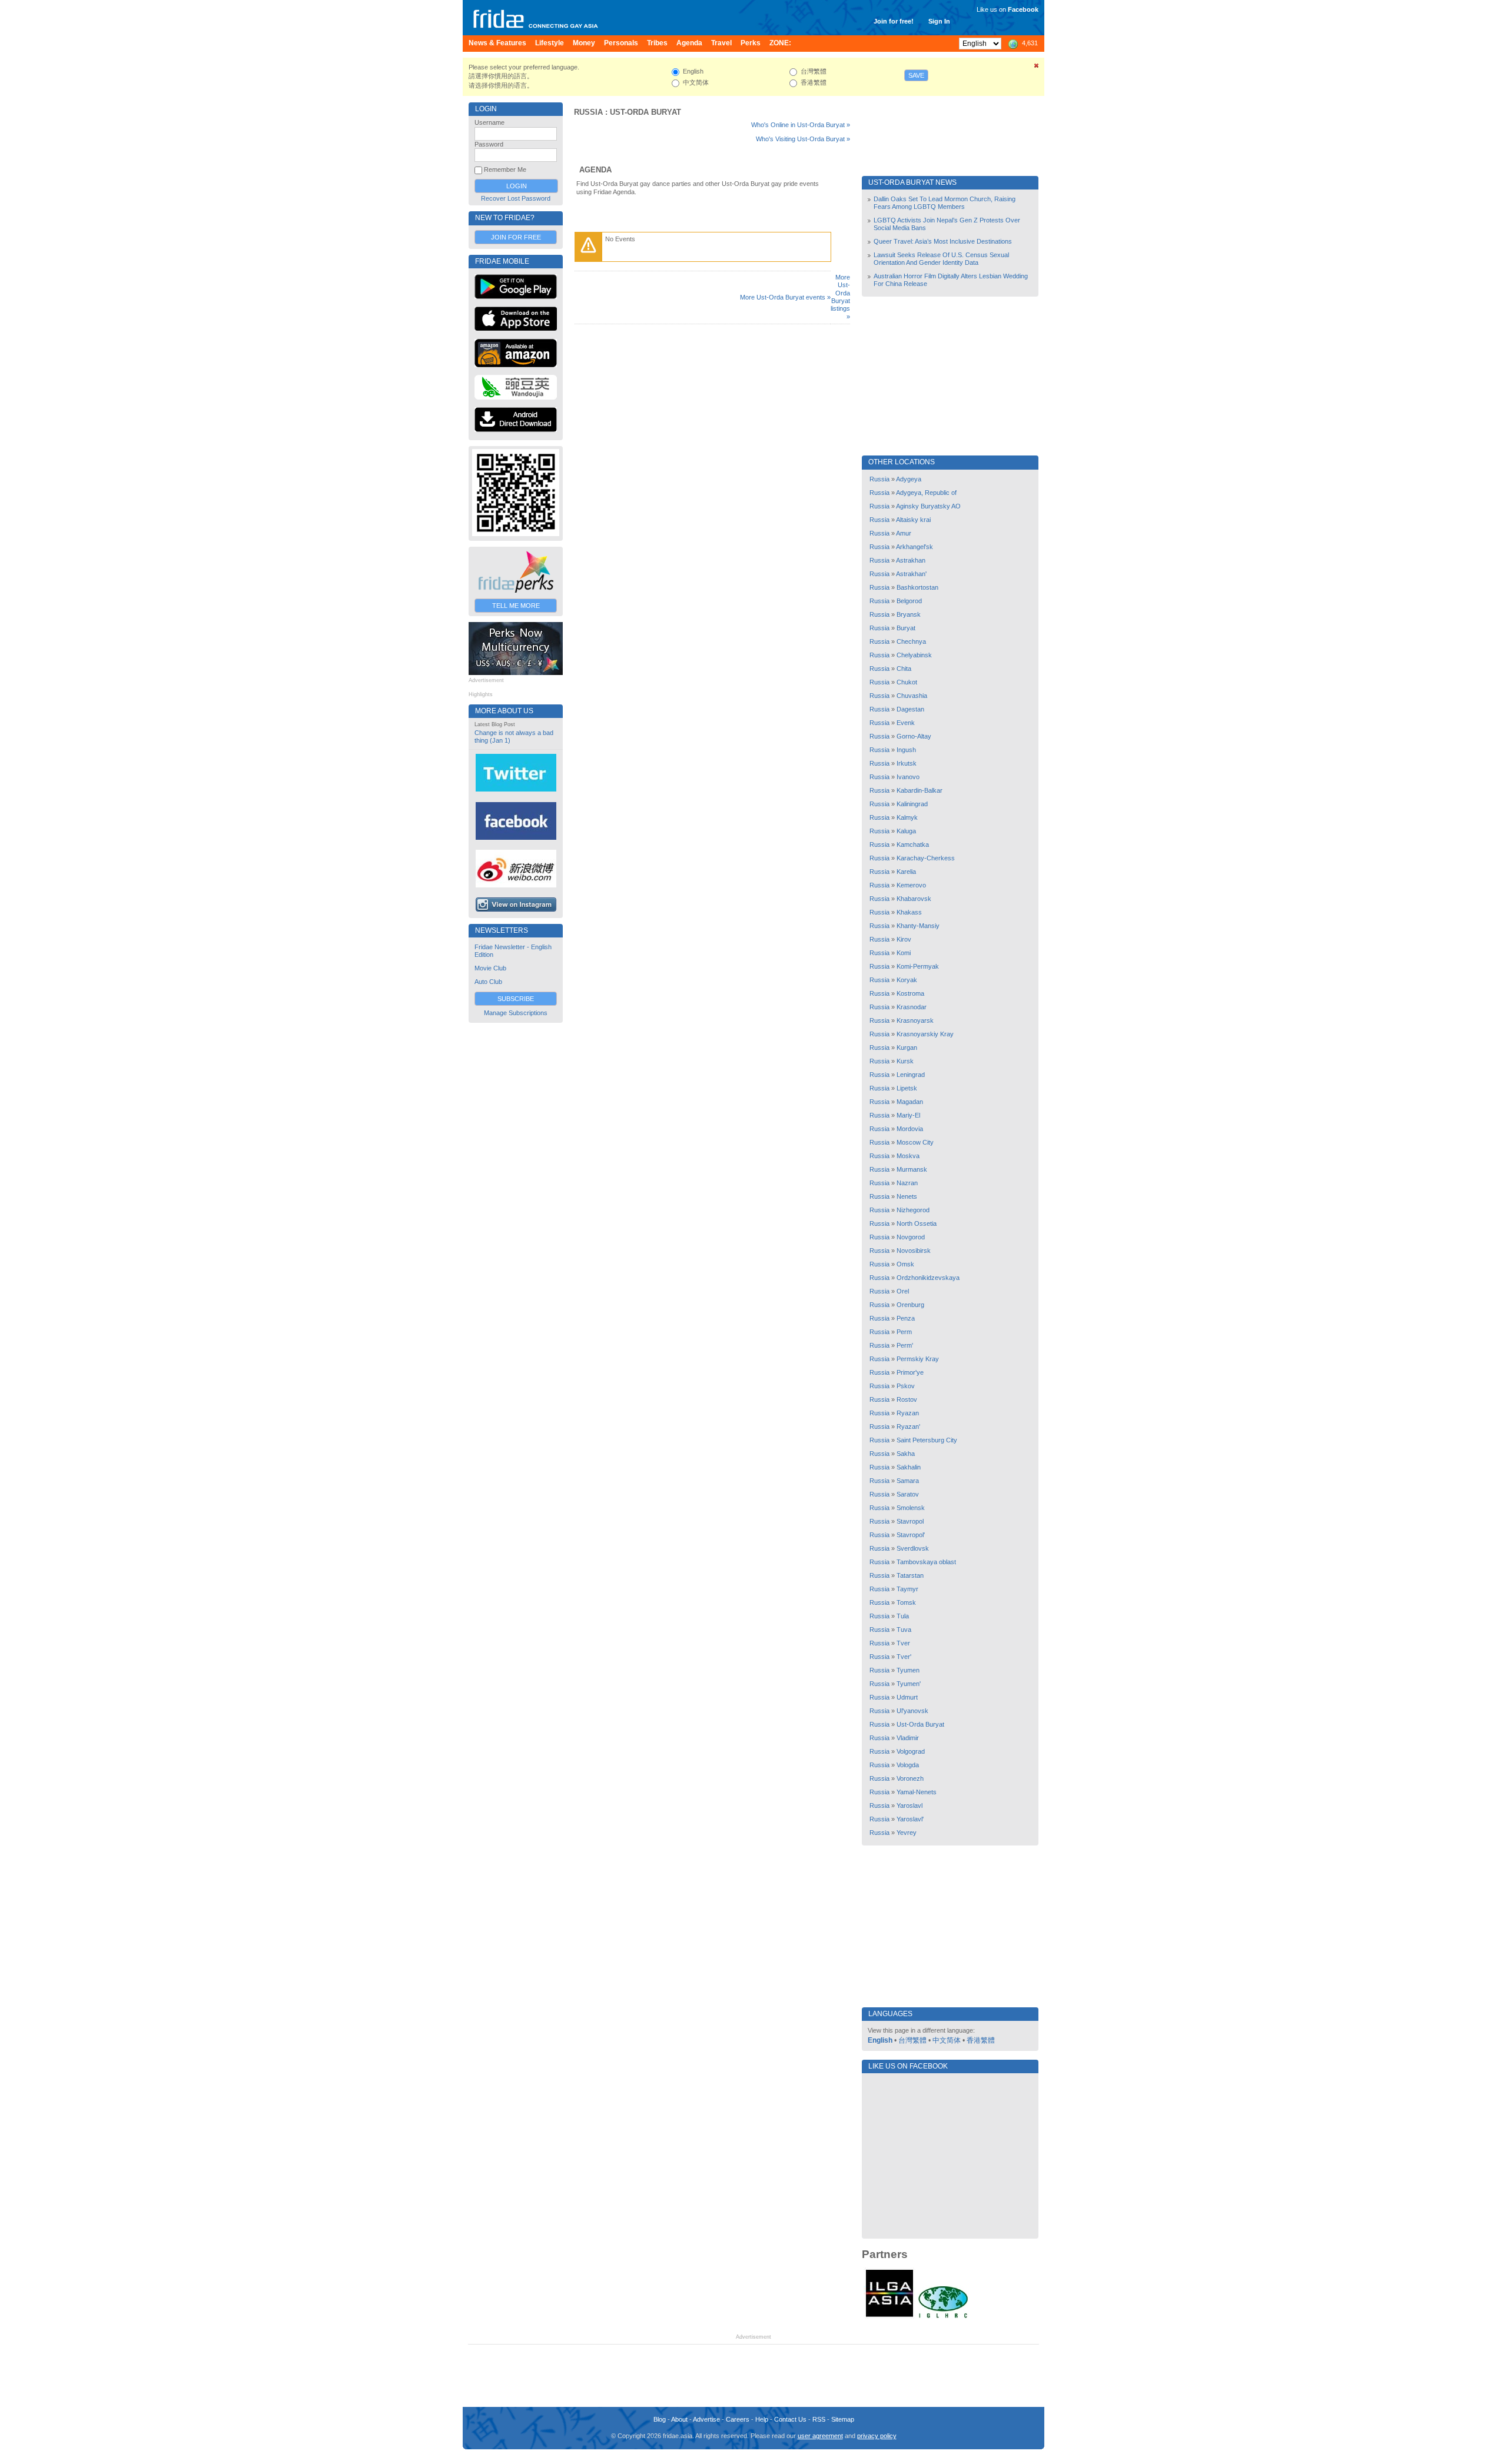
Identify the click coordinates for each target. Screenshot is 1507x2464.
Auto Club (488, 982)
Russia (588, 112)
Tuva (904, 1630)
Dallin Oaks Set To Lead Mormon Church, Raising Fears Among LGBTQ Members (945, 203)
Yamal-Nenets (917, 1792)
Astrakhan (911, 560)
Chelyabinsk (914, 655)
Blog (660, 2419)
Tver (903, 1643)
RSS (819, 2419)
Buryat (906, 628)
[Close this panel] (1037, 68)
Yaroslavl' (910, 1819)
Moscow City (915, 1142)
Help (762, 2419)
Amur (904, 533)
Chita (904, 669)
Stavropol (910, 1521)
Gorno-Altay (914, 736)
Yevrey (907, 1833)
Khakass (909, 912)
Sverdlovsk (913, 1548)
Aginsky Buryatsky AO (928, 506)
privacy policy (877, 2436)
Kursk (905, 1061)
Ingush (906, 750)
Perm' (905, 1345)
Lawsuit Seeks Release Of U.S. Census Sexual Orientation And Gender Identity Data (941, 259)
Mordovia (910, 1129)
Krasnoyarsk (915, 1020)
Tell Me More (516, 606)
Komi (904, 953)
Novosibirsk (914, 1251)
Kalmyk (907, 817)
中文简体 (947, 2040)
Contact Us (790, 2419)
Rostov (907, 1399)
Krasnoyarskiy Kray (925, 1034)
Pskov (906, 1386)
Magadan (910, 1102)
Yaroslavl (909, 1805)
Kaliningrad (912, 804)
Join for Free (516, 237)
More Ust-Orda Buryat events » (785, 297)
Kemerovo (911, 885)
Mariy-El (908, 1115)
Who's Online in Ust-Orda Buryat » (801, 125)
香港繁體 (981, 2040)
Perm (904, 1332)
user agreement (820, 2436)
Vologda (908, 1765)
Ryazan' (908, 1426)
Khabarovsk (914, 899)
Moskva (908, 1156)
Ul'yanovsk (912, 1711)
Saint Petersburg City (927, 1440)
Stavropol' (911, 1535)
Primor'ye (910, 1372)
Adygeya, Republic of (926, 493)
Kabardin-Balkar (920, 790)
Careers (738, 2419)
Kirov (904, 939)
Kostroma (910, 993)
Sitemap (843, 2419)
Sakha (906, 1454)
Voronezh (910, 1778)
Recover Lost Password (516, 198)
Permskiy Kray (918, 1359)
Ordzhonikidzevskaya (928, 1278)
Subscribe (516, 999)
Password (489, 144)
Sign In (939, 21)
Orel (903, 1291)
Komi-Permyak (918, 966)
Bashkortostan (917, 587)
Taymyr (907, 1589)
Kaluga (906, 831)
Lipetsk (907, 1088)
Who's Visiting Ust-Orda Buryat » (803, 139)
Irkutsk (907, 763)
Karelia (906, 872)
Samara (908, 1481)
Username (489, 122)
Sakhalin (909, 1467)
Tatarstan (910, 1575)
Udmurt (907, 1697)
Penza (906, 1318)
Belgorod (909, 601)
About (679, 2419)
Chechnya (911, 641)
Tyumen (908, 1670)
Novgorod (911, 1237)
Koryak (907, 980)
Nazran (907, 1183)
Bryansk (909, 614)
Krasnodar (912, 1007)
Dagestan (910, 709)
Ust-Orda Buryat (645, 112)
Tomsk (906, 1602)
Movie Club (490, 968)
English (880, 2040)
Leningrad (911, 1075)
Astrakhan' (911, 574)
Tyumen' (909, 1684)
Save (916, 75)
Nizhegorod (913, 1210)
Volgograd (911, 1751)
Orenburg (910, 1305)
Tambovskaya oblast (926, 1562)
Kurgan (907, 1048)
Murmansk (912, 1169)
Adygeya (909, 479)
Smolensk (911, 1508)
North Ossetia (917, 1223)
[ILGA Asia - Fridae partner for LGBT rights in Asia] (889, 2317)
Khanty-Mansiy (918, 926)
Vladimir (908, 1738)
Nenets (907, 1196)
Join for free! (894, 21)
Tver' (904, 1657)
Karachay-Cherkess (926, 858)
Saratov (908, 1494)
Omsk (905, 1264)
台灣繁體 (912, 2040)
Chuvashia (912, 696)
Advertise (706, 2419)
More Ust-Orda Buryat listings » (840, 297)
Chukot (907, 682)
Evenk (906, 723)
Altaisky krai (913, 520)
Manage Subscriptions (516, 1013)
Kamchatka (913, 844)
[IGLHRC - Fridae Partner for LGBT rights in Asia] (943, 2317)
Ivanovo (908, 777)
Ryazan (908, 1413)
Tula (903, 1616)
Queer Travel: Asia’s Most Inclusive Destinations (943, 241)
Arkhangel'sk (915, 547)
